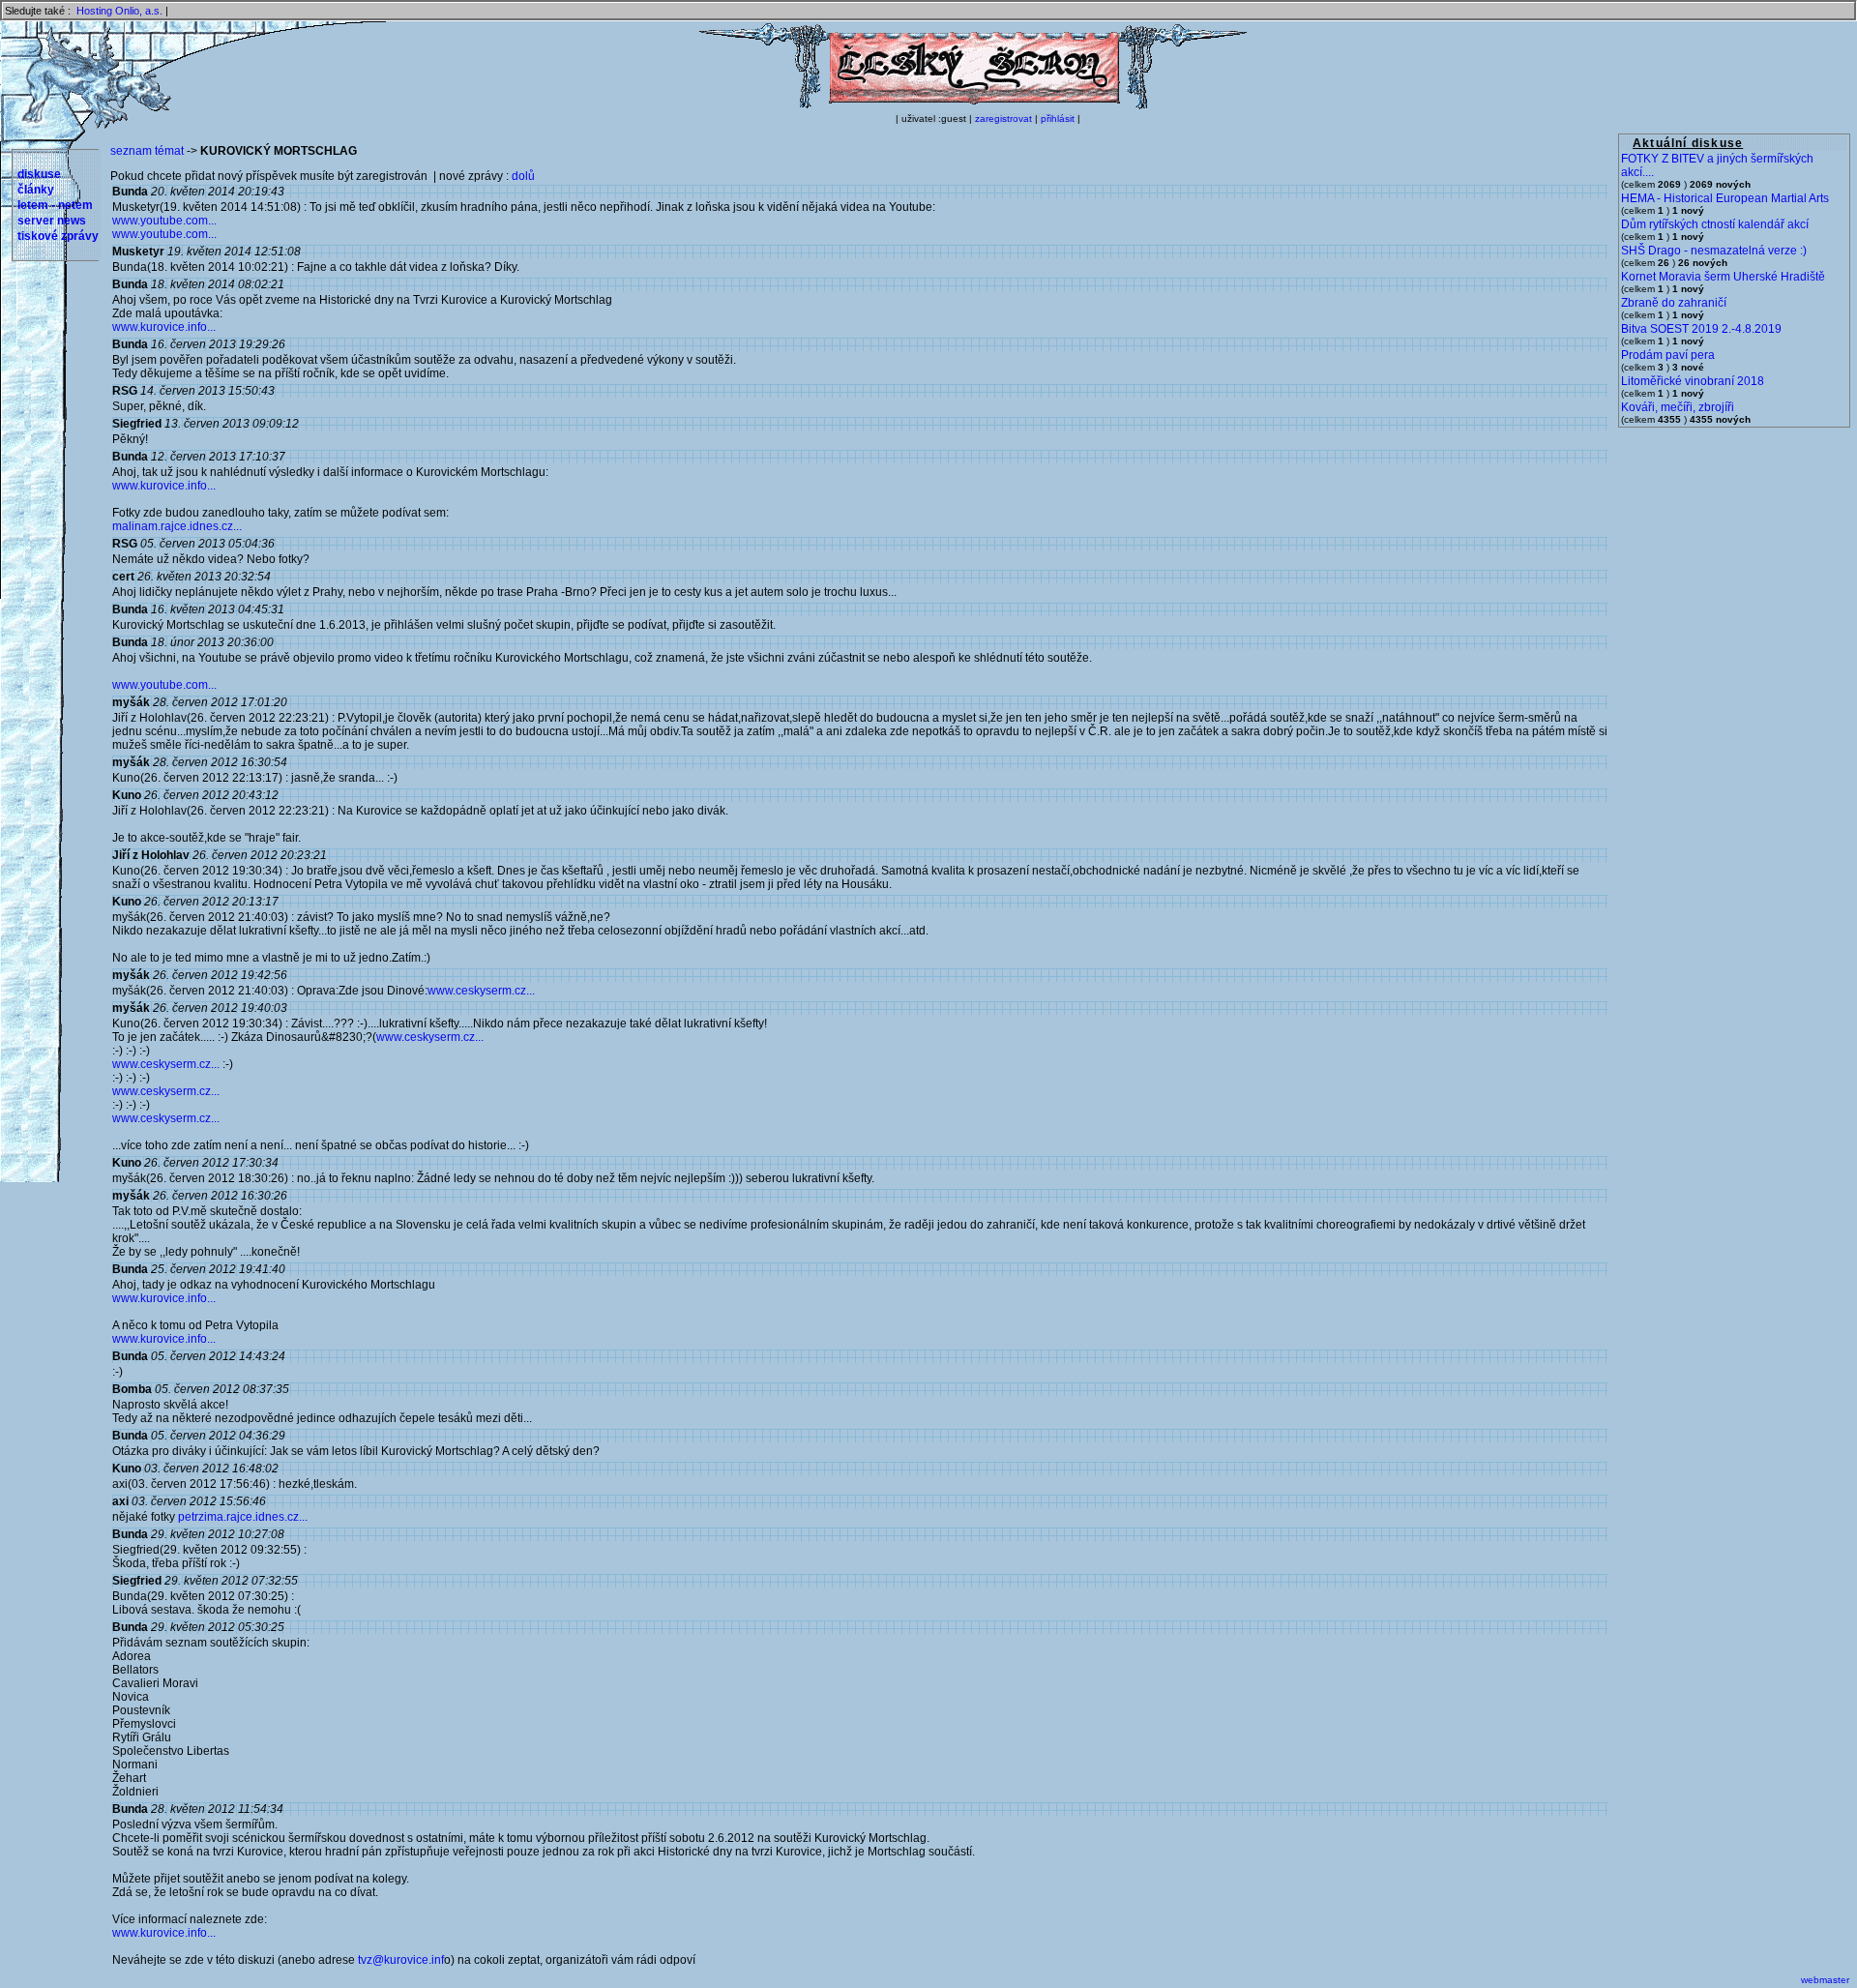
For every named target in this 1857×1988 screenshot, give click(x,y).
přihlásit (1058, 119)
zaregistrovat (1003, 119)
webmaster (1825, 1980)
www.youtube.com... (164, 221)
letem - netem (55, 205)
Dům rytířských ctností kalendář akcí (1715, 224)
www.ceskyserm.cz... (481, 991)
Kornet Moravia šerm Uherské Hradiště (1723, 277)
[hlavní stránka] (973, 105)
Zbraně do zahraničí (1674, 303)
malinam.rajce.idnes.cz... (177, 526)
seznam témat (147, 151)
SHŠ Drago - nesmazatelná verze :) (1714, 251)
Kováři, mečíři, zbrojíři (1678, 407)
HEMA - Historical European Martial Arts (1725, 198)
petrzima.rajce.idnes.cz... (243, 1517)
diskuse (39, 174)
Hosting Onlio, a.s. (119, 11)
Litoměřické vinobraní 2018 (1693, 381)
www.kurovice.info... (164, 327)
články (36, 190)
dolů (523, 176)
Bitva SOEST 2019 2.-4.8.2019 (1701, 329)
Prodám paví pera (1668, 355)
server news (52, 221)
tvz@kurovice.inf (401, 1960)
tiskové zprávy (58, 236)
